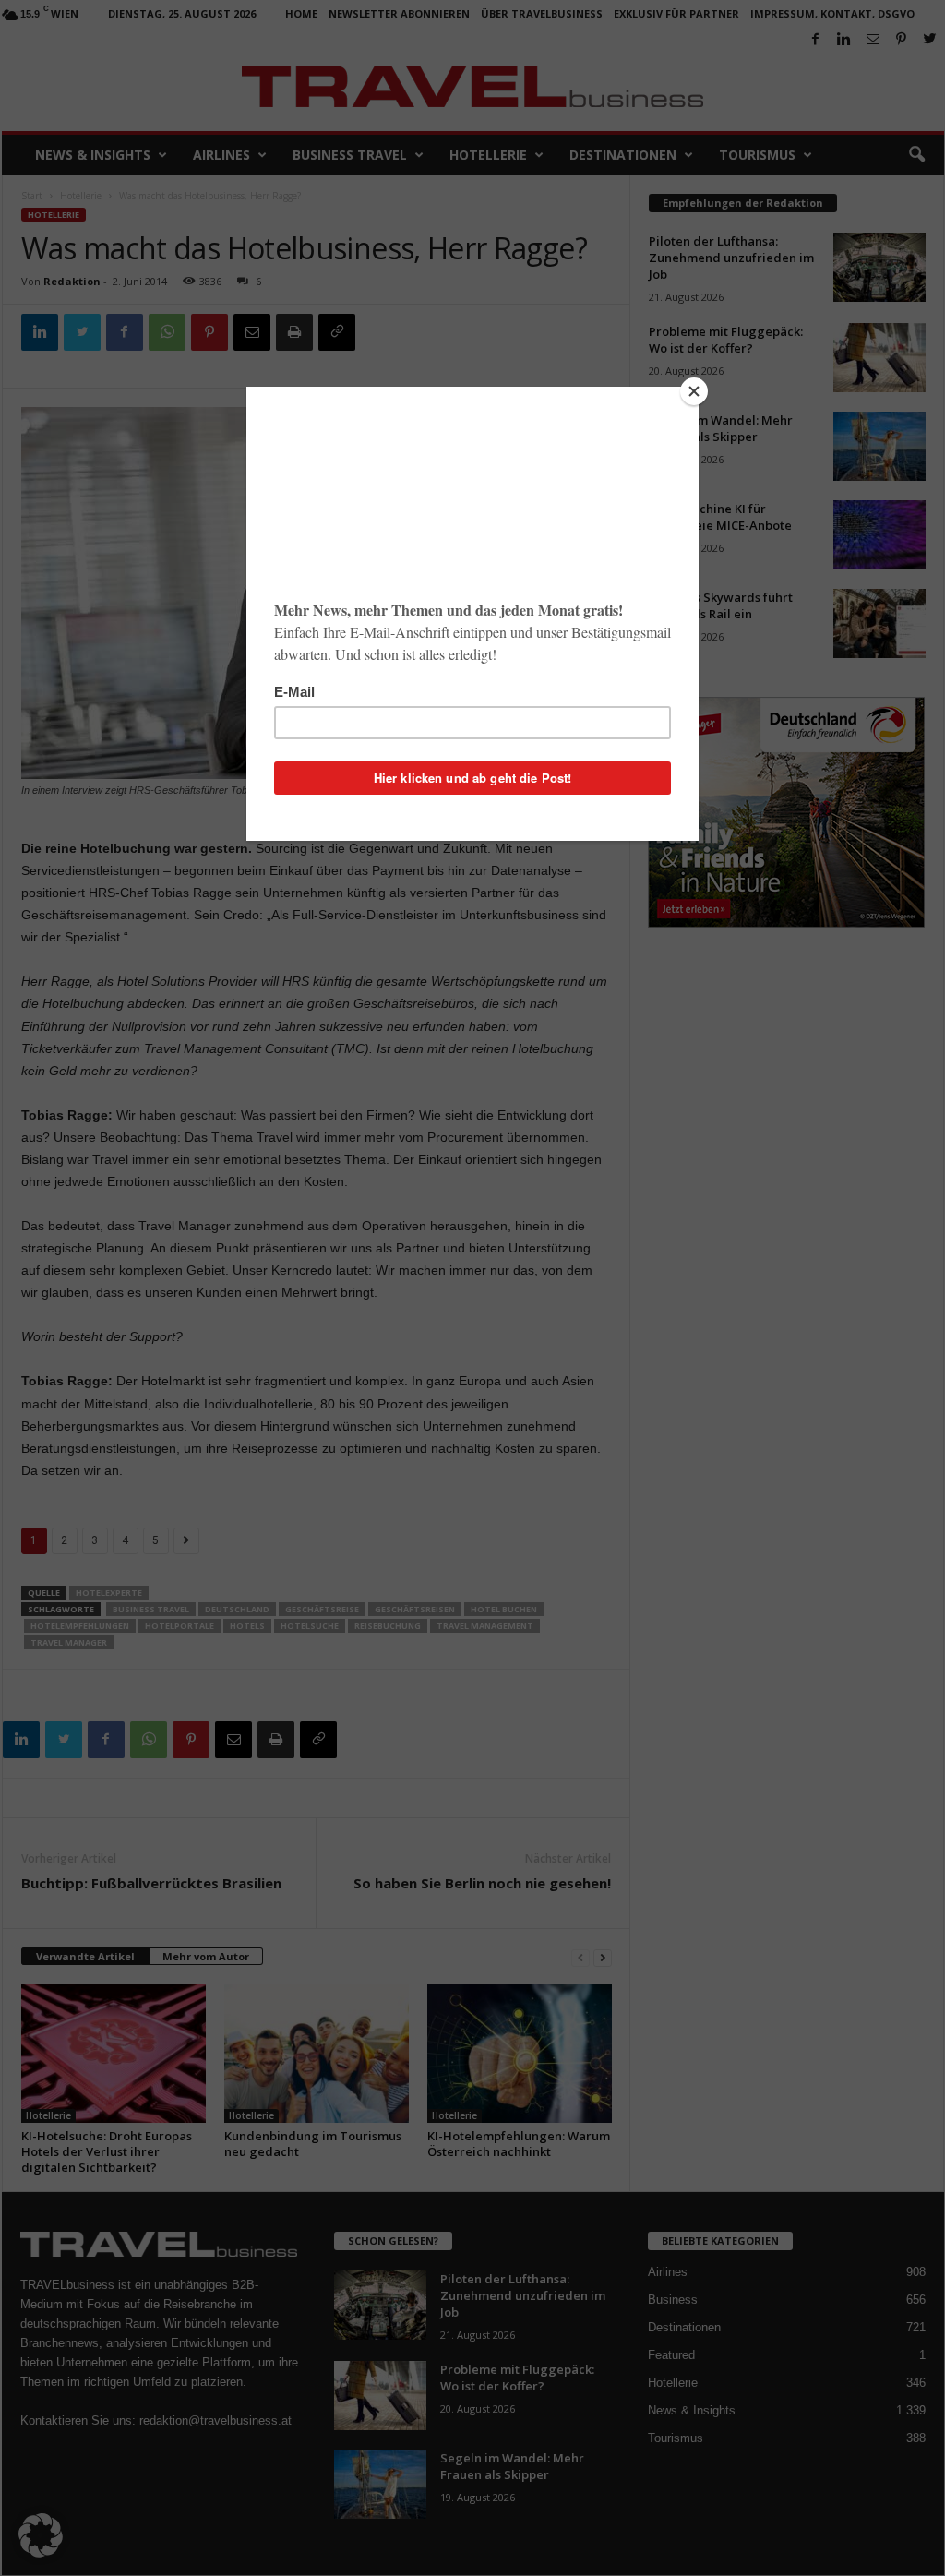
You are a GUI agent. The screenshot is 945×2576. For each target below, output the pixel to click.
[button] (41, 2535)
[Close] (694, 391)
